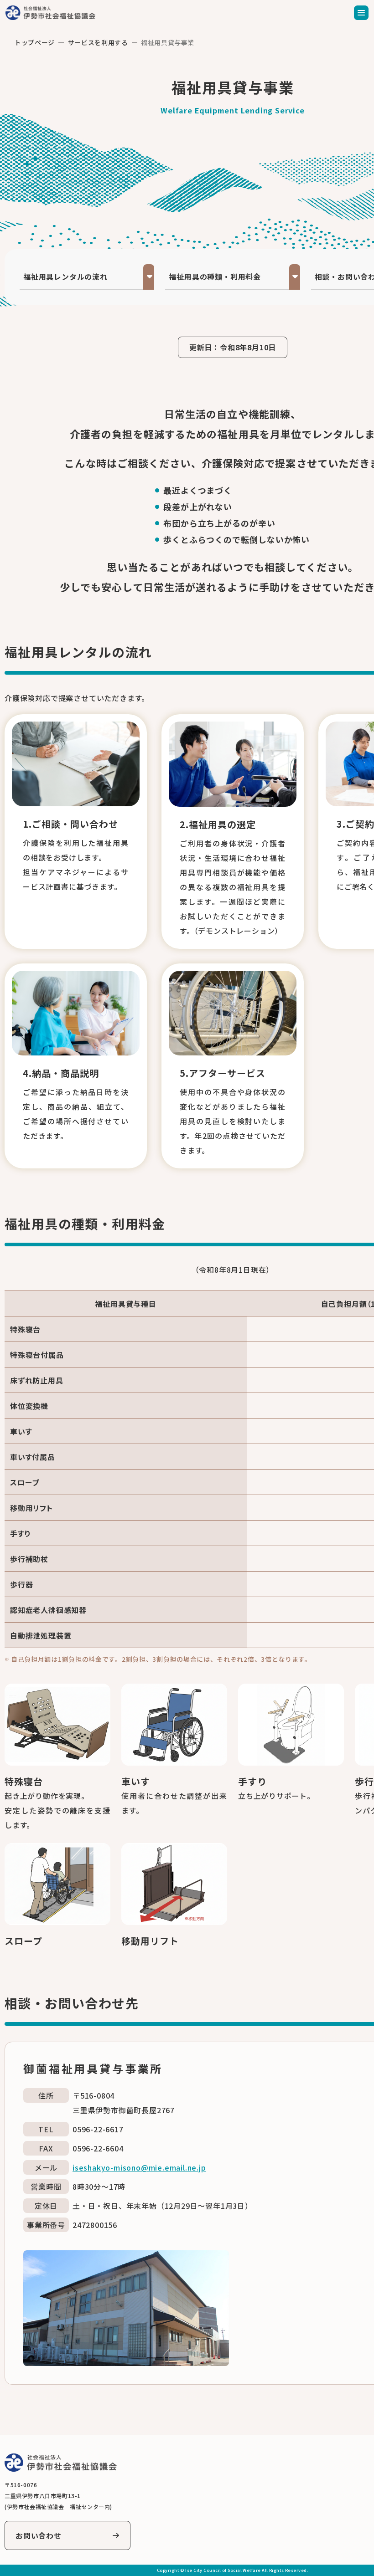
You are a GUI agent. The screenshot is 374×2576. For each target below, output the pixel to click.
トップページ (35, 42)
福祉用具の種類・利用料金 (215, 277)
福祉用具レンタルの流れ (65, 277)
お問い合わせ (39, 2535)
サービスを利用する (98, 42)
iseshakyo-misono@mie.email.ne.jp (139, 2167)
